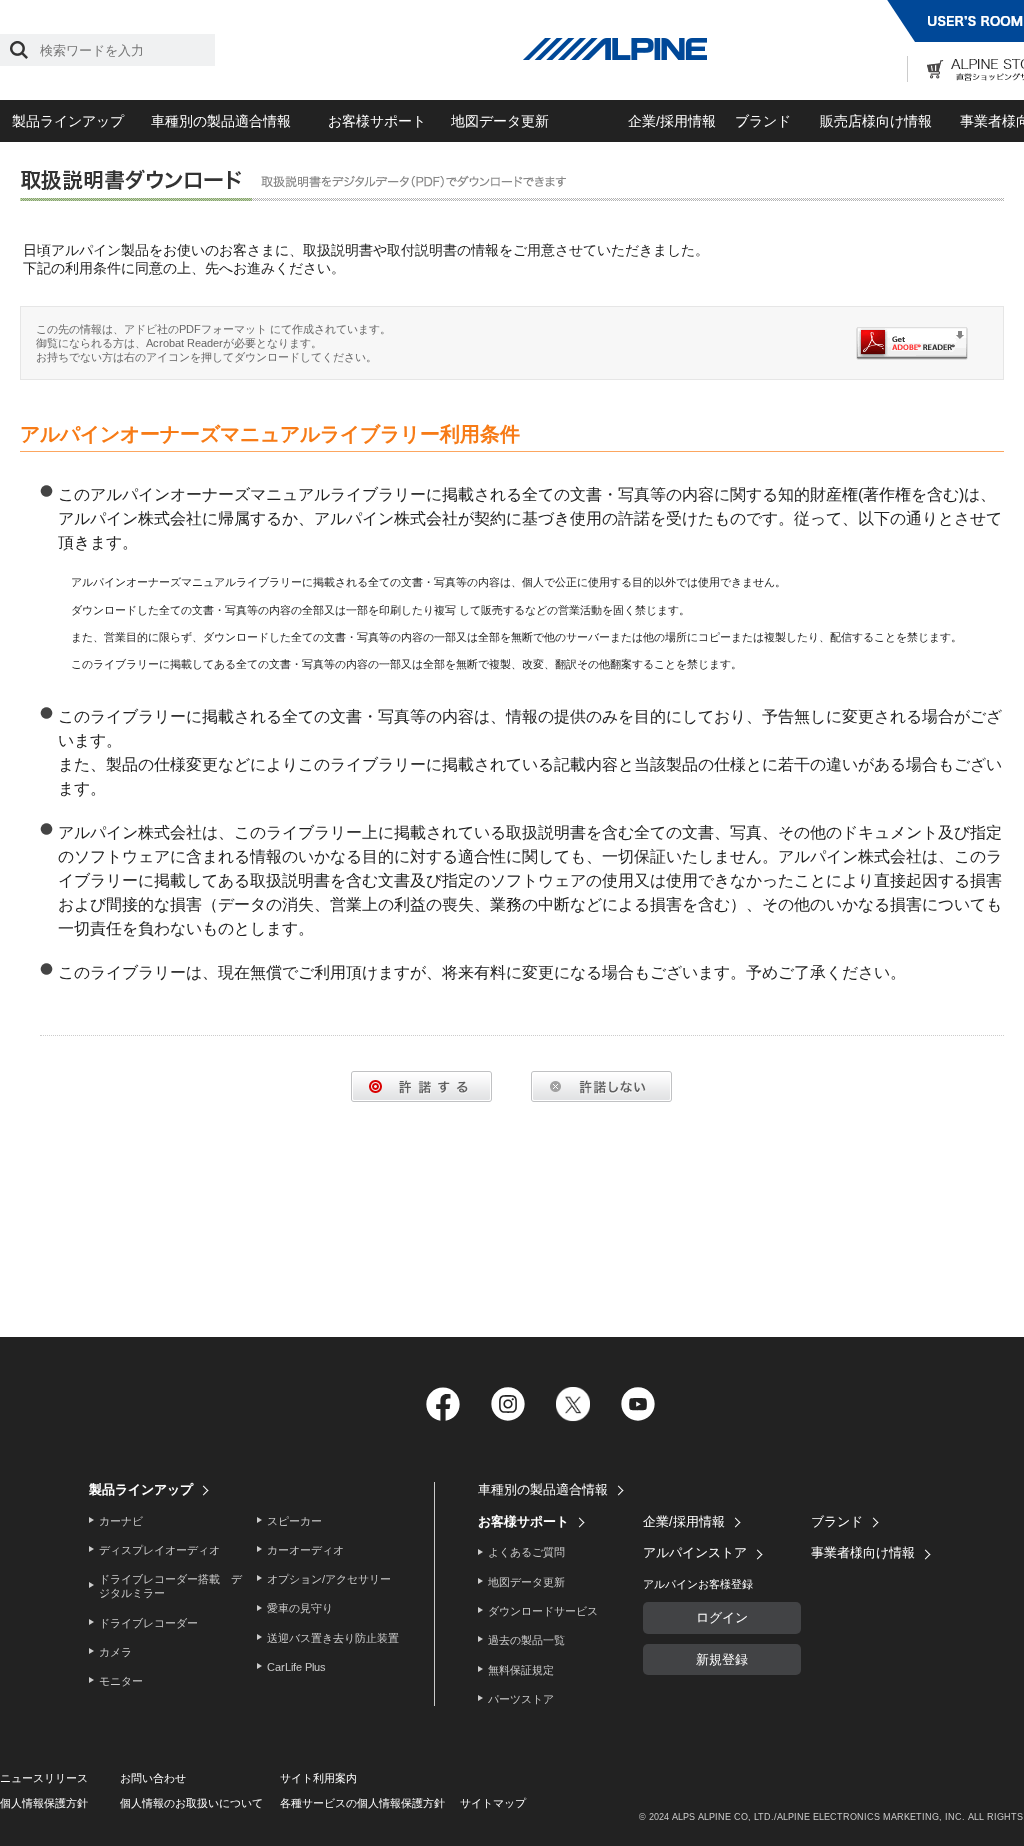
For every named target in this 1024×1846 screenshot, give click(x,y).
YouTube (637, 1404)
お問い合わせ (153, 1778)
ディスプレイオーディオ (159, 1550)
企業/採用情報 (672, 121)
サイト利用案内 (318, 1778)
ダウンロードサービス (543, 1611)
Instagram (507, 1404)
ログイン (722, 1617)
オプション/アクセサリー (329, 1579)
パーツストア (521, 1699)
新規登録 (722, 1659)
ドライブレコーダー (148, 1623)
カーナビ (121, 1521)
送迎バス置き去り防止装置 (333, 1638)
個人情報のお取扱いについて (191, 1803)
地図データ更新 (500, 121)
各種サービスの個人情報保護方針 (362, 1803)
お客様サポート (377, 121)
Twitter (572, 1404)
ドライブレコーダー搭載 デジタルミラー (170, 1586)
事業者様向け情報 (863, 1552)
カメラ (115, 1652)
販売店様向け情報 (876, 121)
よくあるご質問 (526, 1552)
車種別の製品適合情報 (221, 121)
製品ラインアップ (68, 121)
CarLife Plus (296, 1667)
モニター (121, 1681)
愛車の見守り (300, 1608)
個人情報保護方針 (44, 1803)
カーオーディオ (305, 1550)
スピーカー (294, 1521)
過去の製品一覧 (526, 1640)
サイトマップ (493, 1803)
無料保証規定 (521, 1670)
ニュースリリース (44, 1778)
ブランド (763, 121)
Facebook (442, 1404)
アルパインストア (695, 1552)
